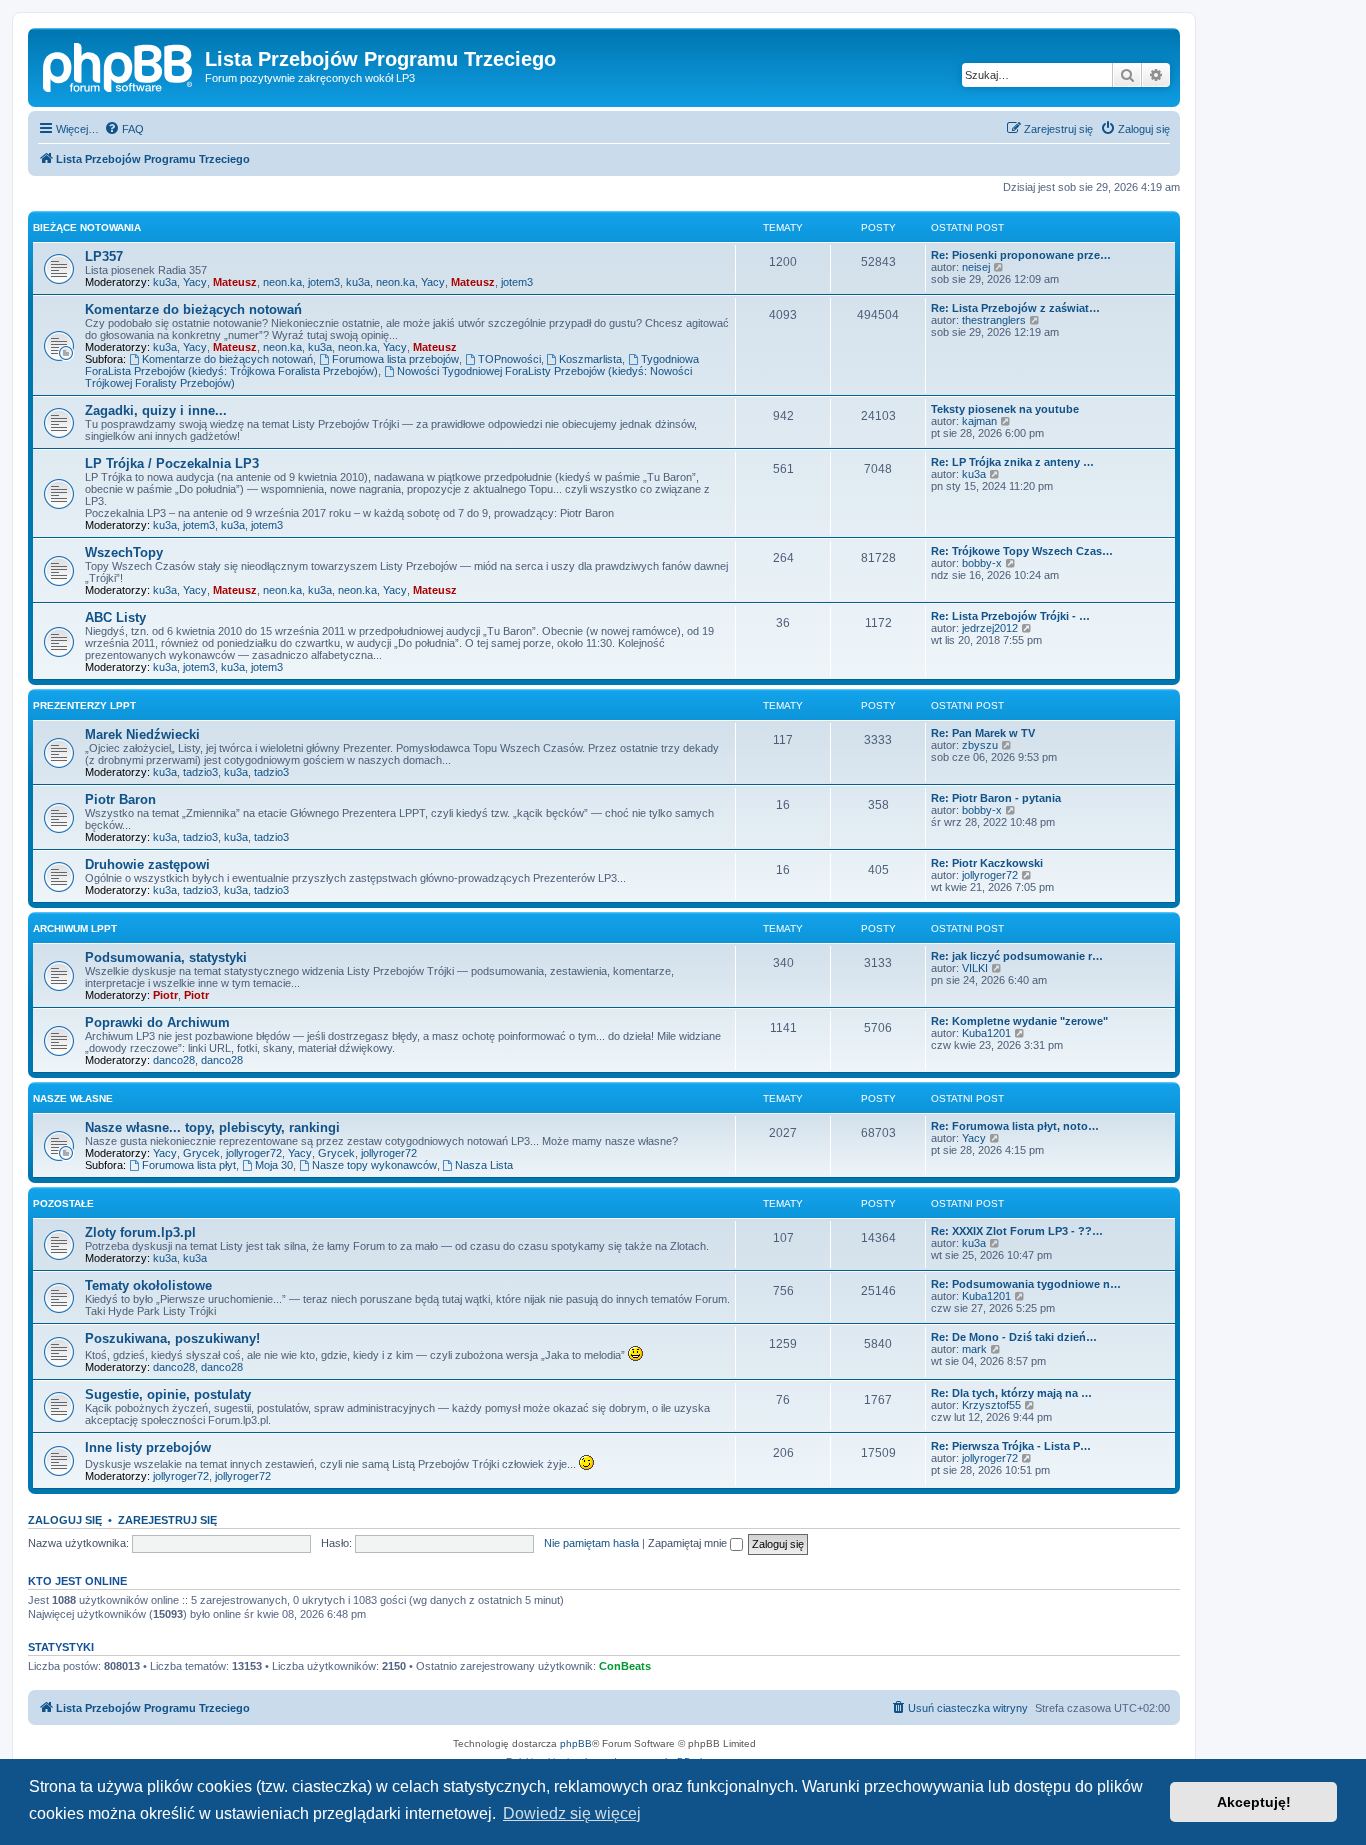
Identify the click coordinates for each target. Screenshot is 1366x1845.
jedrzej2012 (990, 628)
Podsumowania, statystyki (166, 957)
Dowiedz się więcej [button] (572, 1813)
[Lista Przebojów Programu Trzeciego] (119, 65)
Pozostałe (63, 1203)
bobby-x (982, 563)
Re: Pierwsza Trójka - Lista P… (1011, 1446)
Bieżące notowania (87, 227)
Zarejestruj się (167, 1520)
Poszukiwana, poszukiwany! (172, 1338)
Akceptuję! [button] (1254, 1802)
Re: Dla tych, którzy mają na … (1011, 1393)
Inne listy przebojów (148, 1447)
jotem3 (324, 282)
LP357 (104, 256)
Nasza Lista (484, 1165)
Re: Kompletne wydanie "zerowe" (1019, 1021)
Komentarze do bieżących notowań (193, 309)
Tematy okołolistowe (148, 1285)
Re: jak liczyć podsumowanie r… (1017, 956)
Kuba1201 (986, 1033)
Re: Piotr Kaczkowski (987, 863)
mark (974, 1349)
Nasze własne (73, 1098)
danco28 (174, 1060)
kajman (979, 421)
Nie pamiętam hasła (591, 1543)
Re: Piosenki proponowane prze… (1021, 255)
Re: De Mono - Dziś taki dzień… (1014, 1337)
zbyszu (980, 745)
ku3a (165, 282)
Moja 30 (274, 1165)
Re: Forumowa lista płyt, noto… (1015, 1126)
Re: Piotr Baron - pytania (996, 798)
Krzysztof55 (991, 1405)
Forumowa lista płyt (189, 1165)
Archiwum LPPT (75, 928)
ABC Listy (115, 617)
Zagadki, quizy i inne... (156, 410)
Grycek (201, 1153)
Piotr (165, 995)
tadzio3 (200, 772)
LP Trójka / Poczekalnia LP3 (172, 463)
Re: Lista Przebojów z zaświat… (1015, 308)
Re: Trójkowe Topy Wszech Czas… (1022, 551)
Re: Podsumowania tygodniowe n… (1026, 1284)
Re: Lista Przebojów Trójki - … (1010, 616)
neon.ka (282, 282)
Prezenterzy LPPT (84, 705)
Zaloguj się (65, 1520)
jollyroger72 (990, 875)
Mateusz (235, 282)
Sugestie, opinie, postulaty (168, 1394)
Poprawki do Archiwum (157, 1022)
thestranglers (994, 320)
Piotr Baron (120, 799)
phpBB (576, 1743)
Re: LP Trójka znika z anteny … (1012, 462)
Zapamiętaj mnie (689, 1543)
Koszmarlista (590, 359)
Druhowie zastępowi (147, 864)
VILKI (975, 968)
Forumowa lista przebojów (395, 359)
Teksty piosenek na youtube (1005, 409)
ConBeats (625, 1666)
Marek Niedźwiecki (142, 734)
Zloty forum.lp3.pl (140, 1232)
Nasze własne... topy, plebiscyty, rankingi (212, 1127)
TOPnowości (509, 359)
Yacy (195, 282)
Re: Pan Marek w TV (983, 733)
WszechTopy (124, 552)
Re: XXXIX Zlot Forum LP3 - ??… (1017, 1231)
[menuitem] (124, 129)
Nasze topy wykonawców (374, 1165)
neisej (976, 267)
